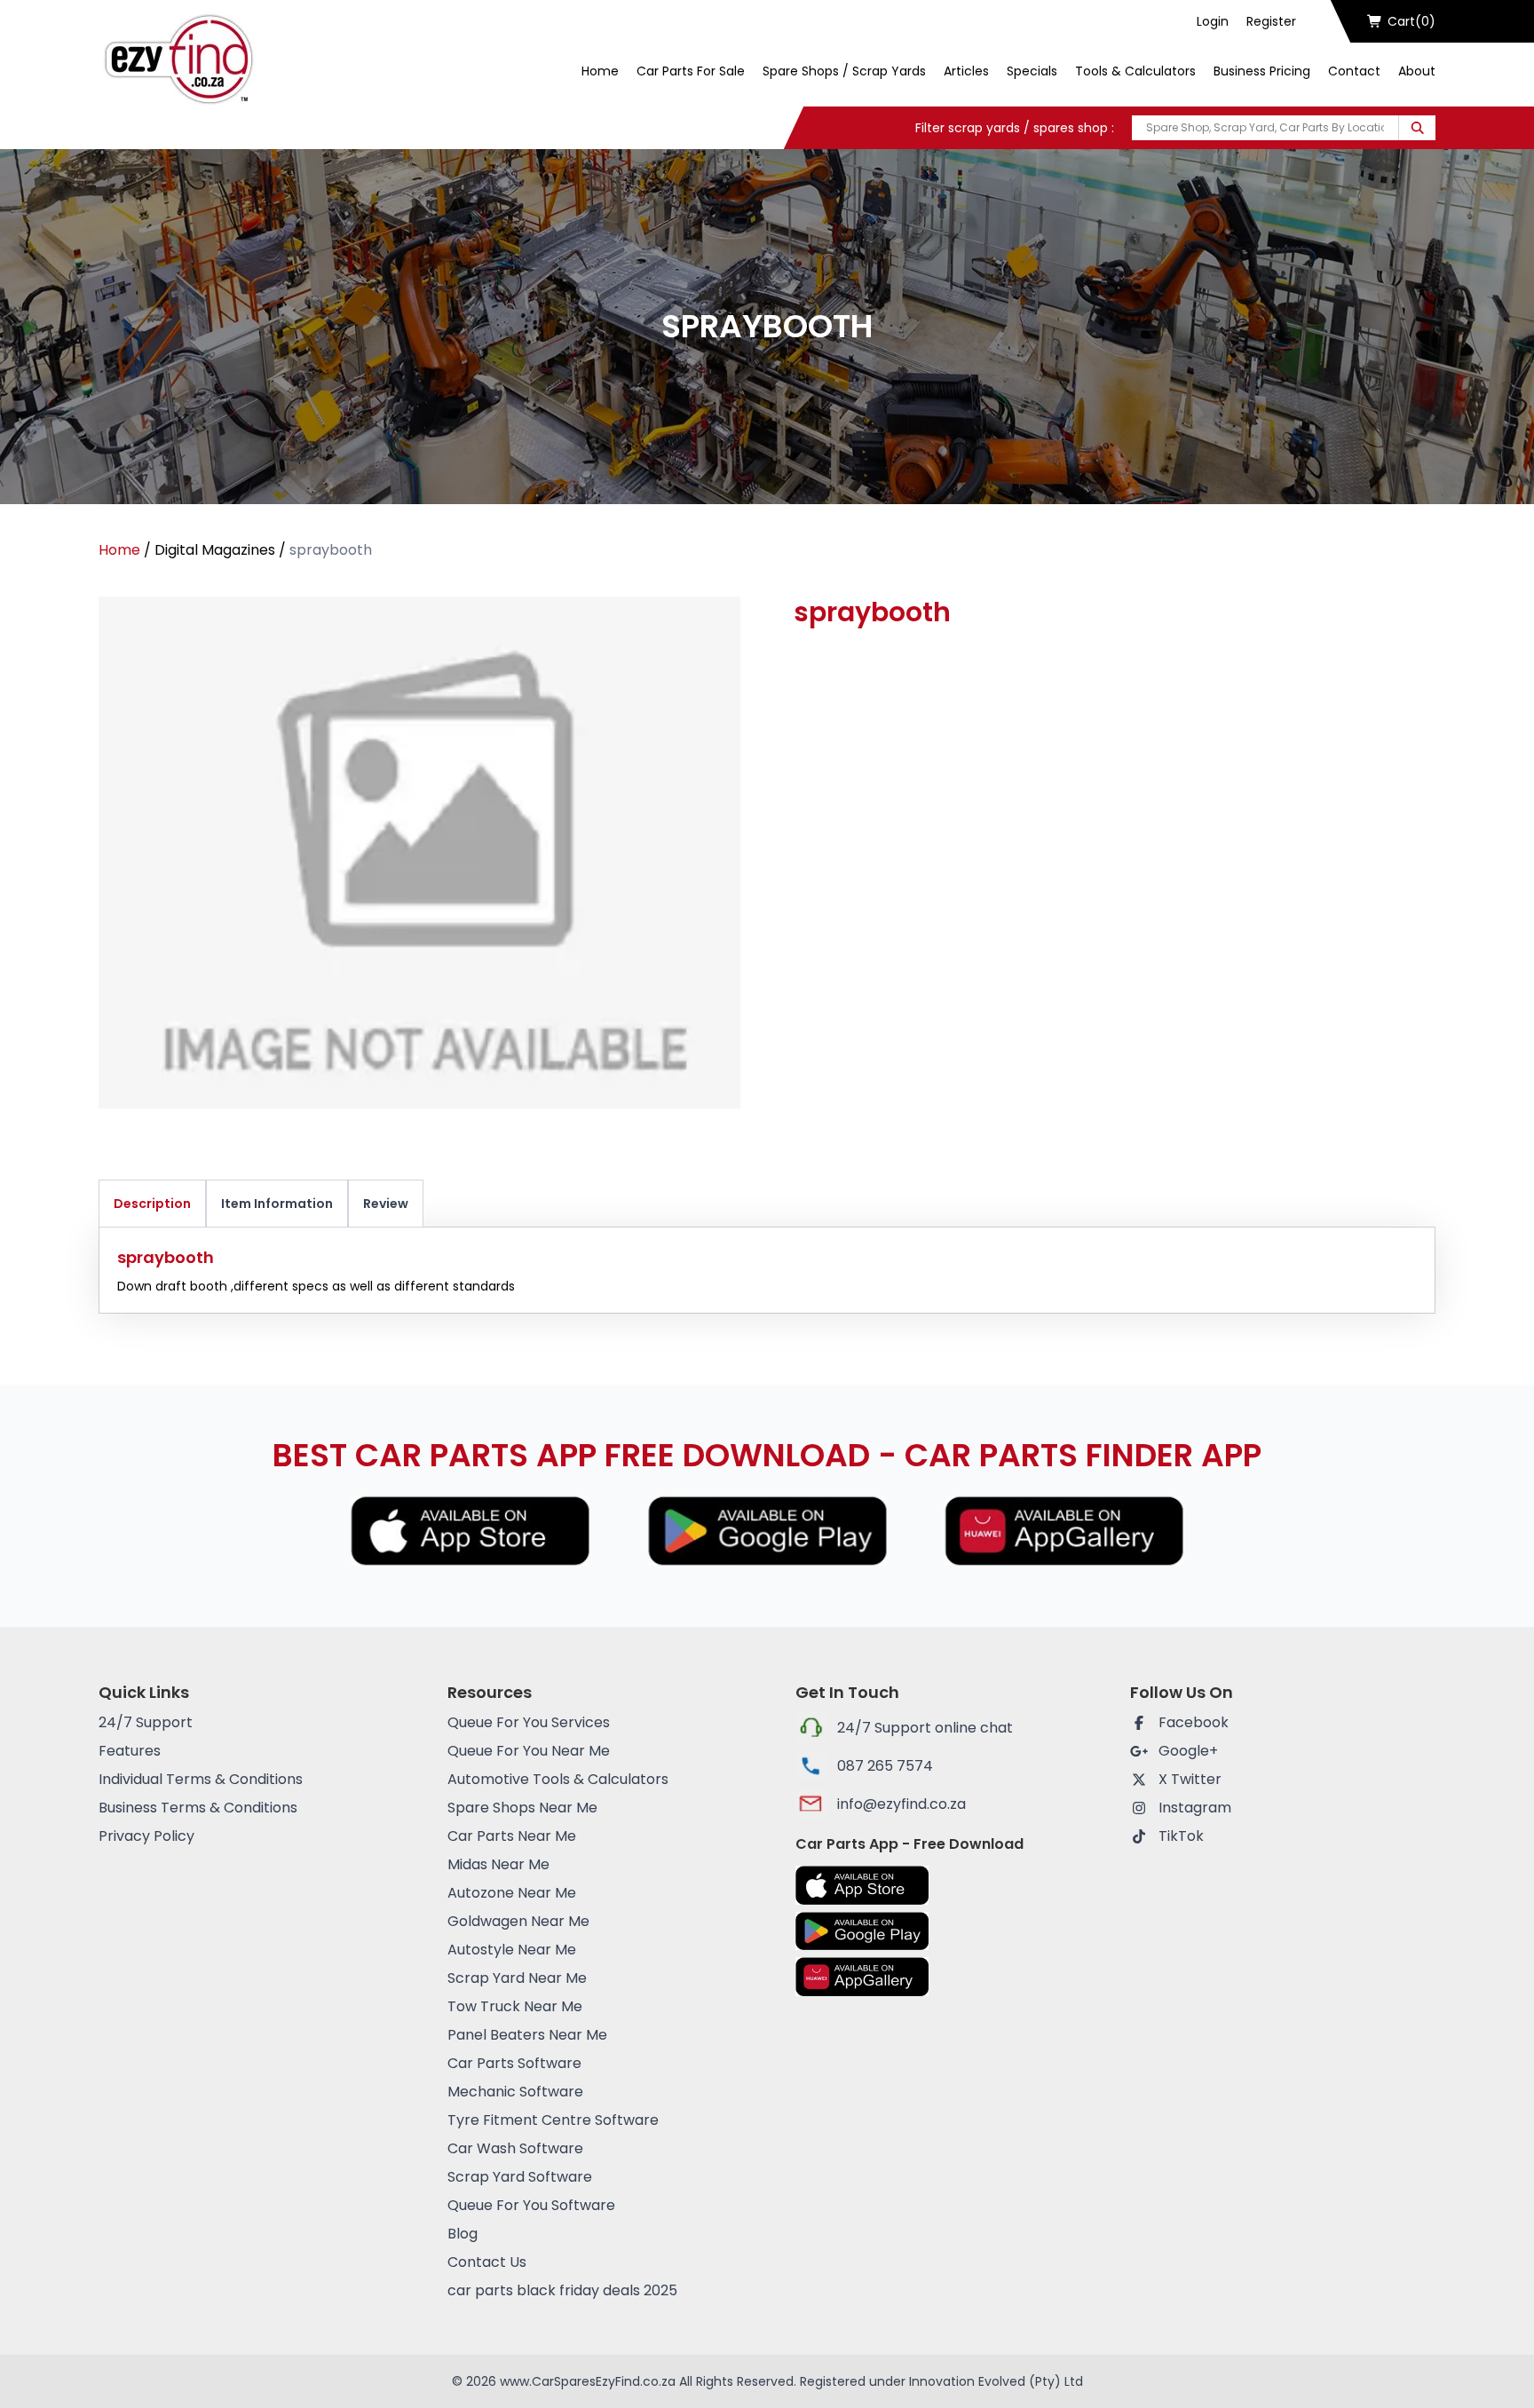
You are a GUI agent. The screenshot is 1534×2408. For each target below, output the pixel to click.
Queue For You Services (529, 1722)
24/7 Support (146, 1722)
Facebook (1194, 1722)
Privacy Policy (146, 1836)
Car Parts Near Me (512, 1836)
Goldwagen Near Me (518, 1921)
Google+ (1188, 1751)
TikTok (1181, 1836)
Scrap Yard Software (520, 2177)
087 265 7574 (885, 1766)
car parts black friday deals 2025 (562, 2290)
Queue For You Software (531, 2205)
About (1417, 71)
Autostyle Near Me (512, 1950)
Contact (1354, 71)
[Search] (1417, 128)
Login (1213, 21)
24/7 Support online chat (925, 1728)
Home (600, 71)
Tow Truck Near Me (515, 2006)
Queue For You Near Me (529, 1751)
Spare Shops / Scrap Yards (844, 71)
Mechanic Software (515, 2092)
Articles (966, 71)
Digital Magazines (215, 550)
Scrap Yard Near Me (517, 1978)
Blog (463, 2234)
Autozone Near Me (512, 1893)
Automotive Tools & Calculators (558, 1779)
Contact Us (487, 2262)
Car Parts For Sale (691, 71)
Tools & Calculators (1135, 71)
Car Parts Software (514, 2063)
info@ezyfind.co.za (901, 1804)
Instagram (1195, 1808)
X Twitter (1190, 1779)
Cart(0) (1411, 21)
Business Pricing (1262, 71)
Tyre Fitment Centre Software (553, 2120)
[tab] (152, 1204)
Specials (1032, 71)
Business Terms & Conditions (198, 1808)
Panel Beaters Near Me (527, 2035)
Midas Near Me (498, 1864)
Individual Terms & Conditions (201, 1779)
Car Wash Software (515, 2148)
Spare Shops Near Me (522, 1808)
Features (130, 1751)
